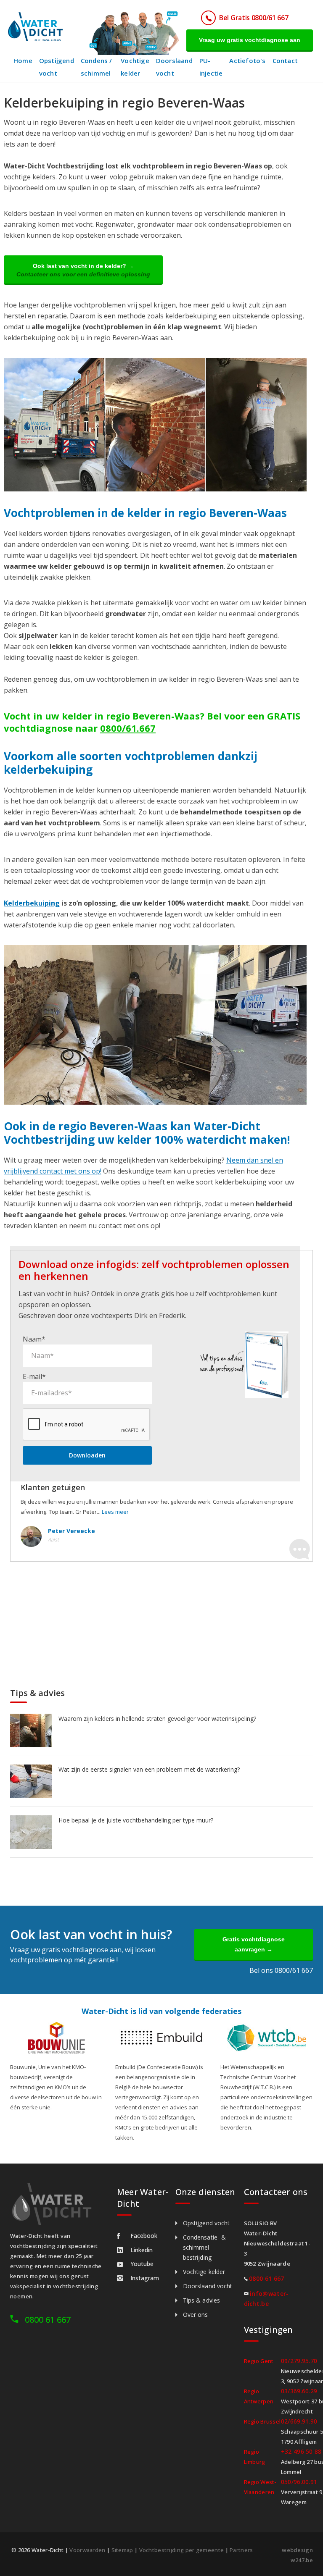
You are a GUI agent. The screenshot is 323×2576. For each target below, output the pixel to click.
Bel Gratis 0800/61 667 (254, 18)
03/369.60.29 (299, 2391)
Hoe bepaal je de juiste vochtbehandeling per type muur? (136, 1820)
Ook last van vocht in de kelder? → (83, 270)
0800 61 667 (48, 2320)
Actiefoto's (247, 60)
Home (23, 60)
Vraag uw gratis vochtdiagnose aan (250, 40)
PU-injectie (211, 67)
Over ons (196, 2315)
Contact (285, 60)
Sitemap (122, 2550)
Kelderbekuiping (32, 903)
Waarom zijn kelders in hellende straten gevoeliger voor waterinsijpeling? (157, 1719)
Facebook (144, 2236)
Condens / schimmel (97, 67)
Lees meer (115, 1512)
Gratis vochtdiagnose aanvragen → (254, 1944)
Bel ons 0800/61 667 (281, 1970)
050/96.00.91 (299, 2482)
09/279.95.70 (299, 2361)
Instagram (145, 2278)
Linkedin (142, 2250)
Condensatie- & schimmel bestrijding (204, 2247)
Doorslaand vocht (174, 67)
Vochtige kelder (135, 67)
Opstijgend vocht (57, 67)
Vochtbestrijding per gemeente (182, 2550)
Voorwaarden (87, 2550)
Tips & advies (201, 2300)
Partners (241, 2550)
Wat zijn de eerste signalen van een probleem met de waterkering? (149, 1769)
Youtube (142, 2264)
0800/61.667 (128, 728)
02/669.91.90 (299, 2421)
